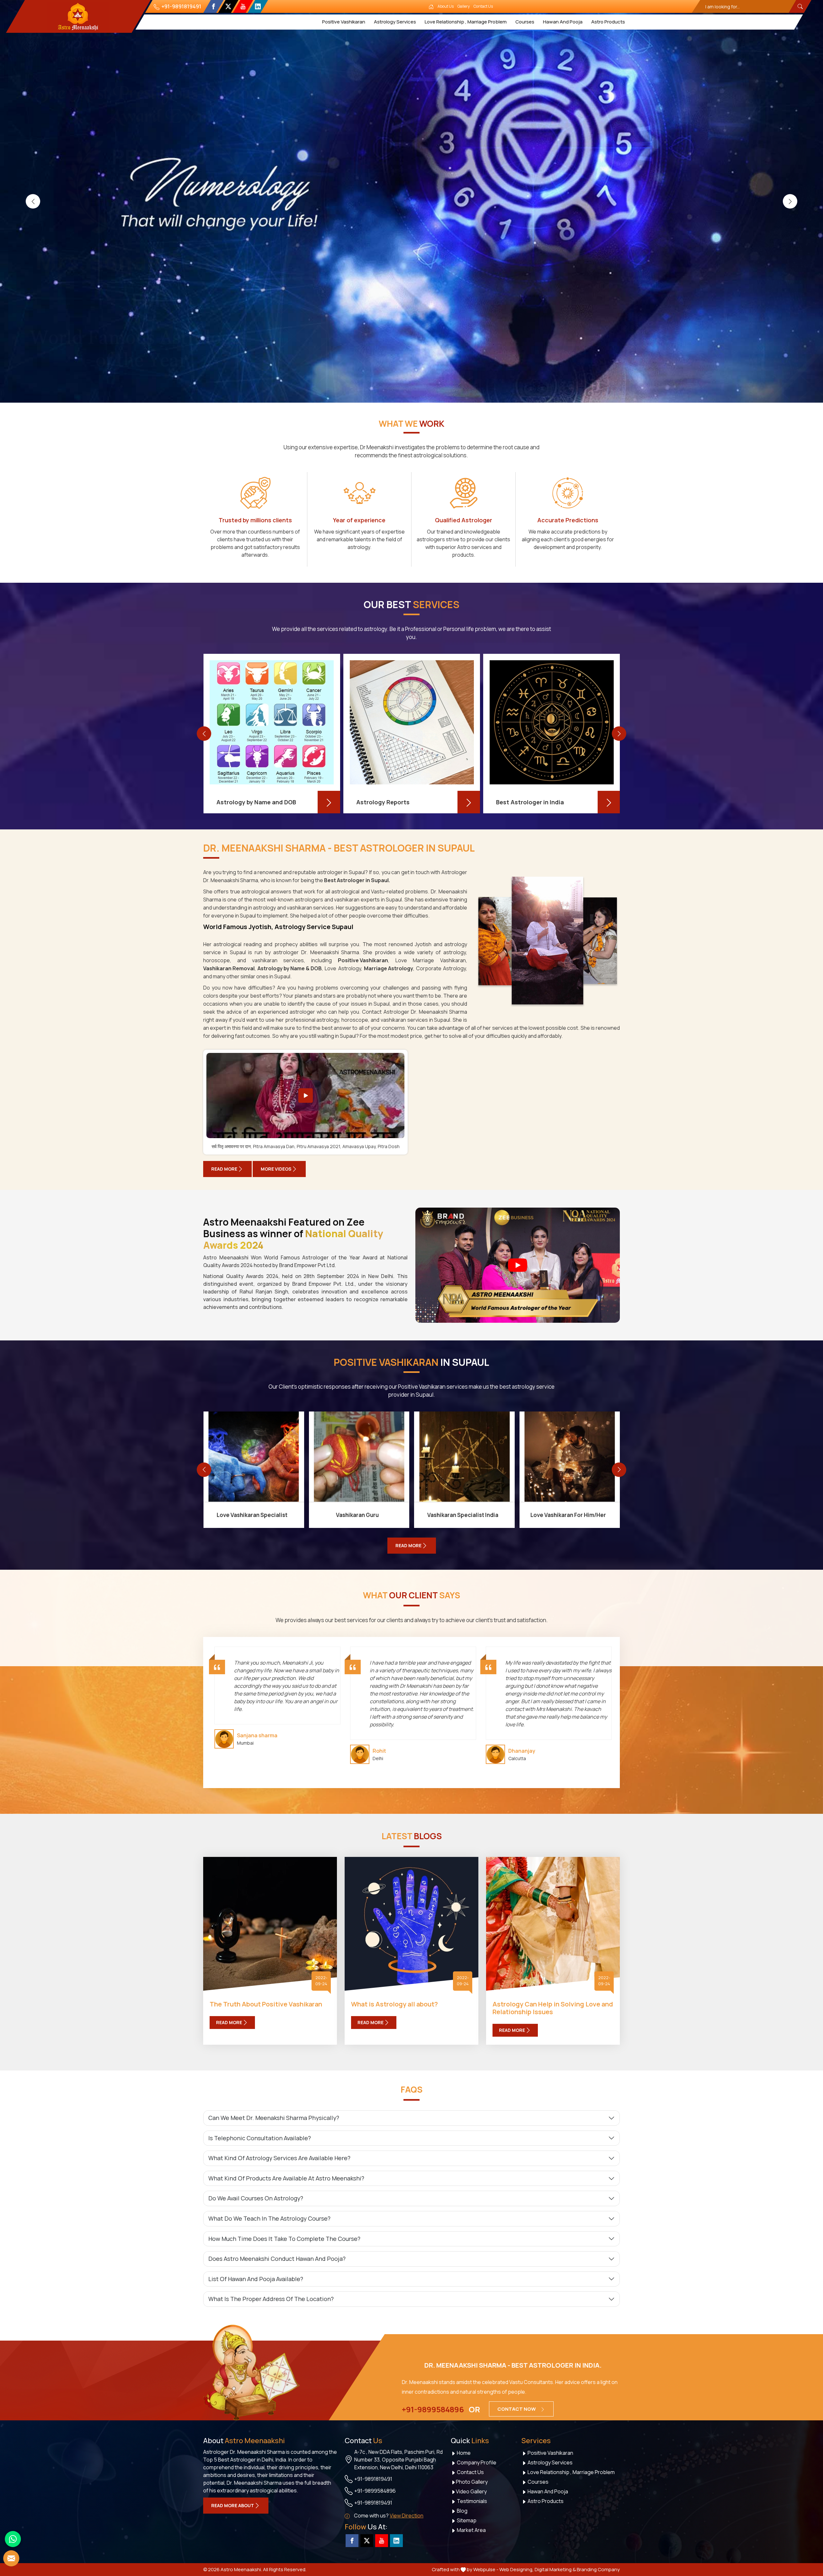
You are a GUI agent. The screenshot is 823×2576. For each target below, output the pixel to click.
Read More (224, 1169)
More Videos (276, 1169)
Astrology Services (395, 22)
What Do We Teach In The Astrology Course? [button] (269, 2218)
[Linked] (258, 6)
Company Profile (476, 2462)
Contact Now (517, 2409)
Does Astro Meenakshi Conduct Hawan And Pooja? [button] (277, 2259)
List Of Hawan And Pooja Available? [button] (256, 2279)
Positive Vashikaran (344, 22)
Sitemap (466, 2520)
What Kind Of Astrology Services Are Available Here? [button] (279, 2158)
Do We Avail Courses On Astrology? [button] (256, 2198)
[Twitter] (228, 6)
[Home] (431, 6)
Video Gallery (471, 2491)
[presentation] (33, 201)
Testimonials (471, 2501)
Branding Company (598, 2569)
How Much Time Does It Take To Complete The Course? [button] (284, 2239)
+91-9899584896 (433, 2409)
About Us (446, 6)
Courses (525, 22)
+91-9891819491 (181, 6)
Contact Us (483, 6)
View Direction (407, 2516)
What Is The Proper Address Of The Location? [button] (271, 2299)
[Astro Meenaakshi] (78, 16)
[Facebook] (213, 6)
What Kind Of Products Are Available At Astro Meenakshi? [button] (286, 2178)
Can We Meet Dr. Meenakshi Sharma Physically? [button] (274, 2118)
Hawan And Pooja (563, 22)
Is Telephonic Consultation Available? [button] (260, 2138)
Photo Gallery (472, 2482)
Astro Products (608, 22)
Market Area (471, 2530)
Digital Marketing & (555, 2569)
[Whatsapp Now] (13, 2539)
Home (463, 2453)
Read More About (233, 2505)
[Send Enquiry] (11, 2558)
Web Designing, (516, 2569)
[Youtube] (243, 6)
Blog (462, 2511)
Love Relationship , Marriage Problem (466, 22)
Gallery (464, 6)
